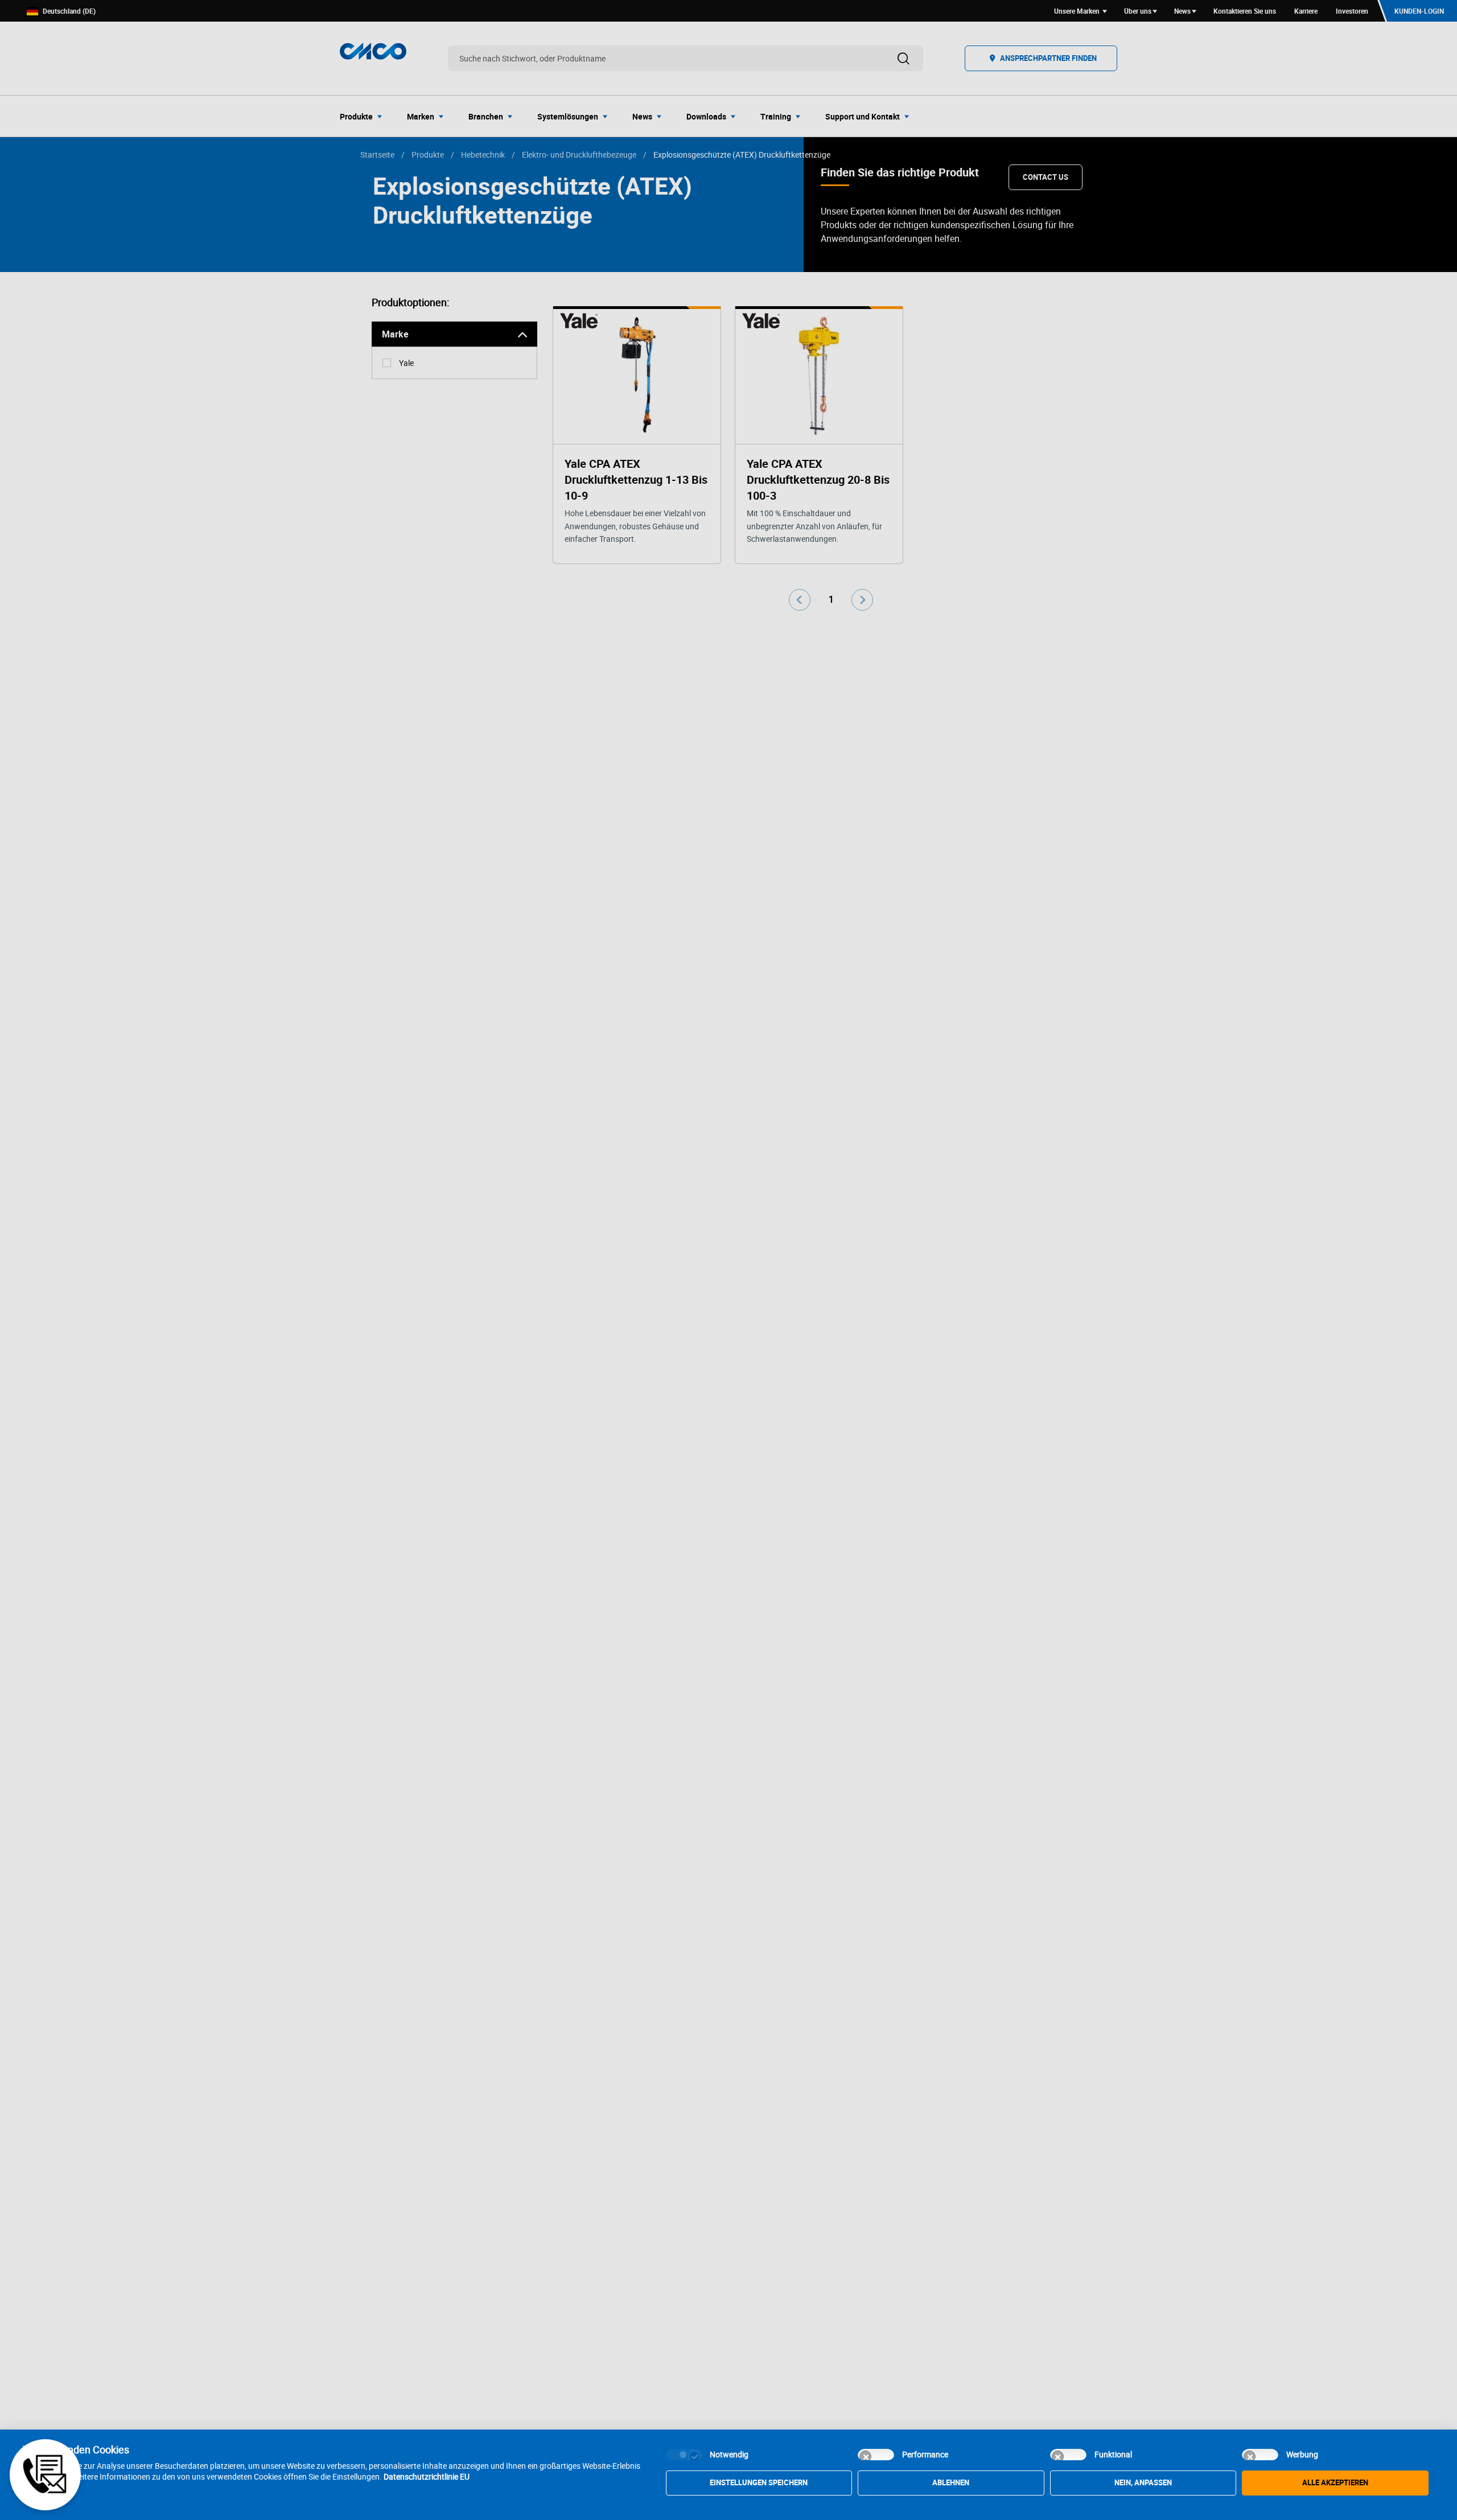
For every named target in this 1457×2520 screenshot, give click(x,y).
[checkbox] (684, 2455)
